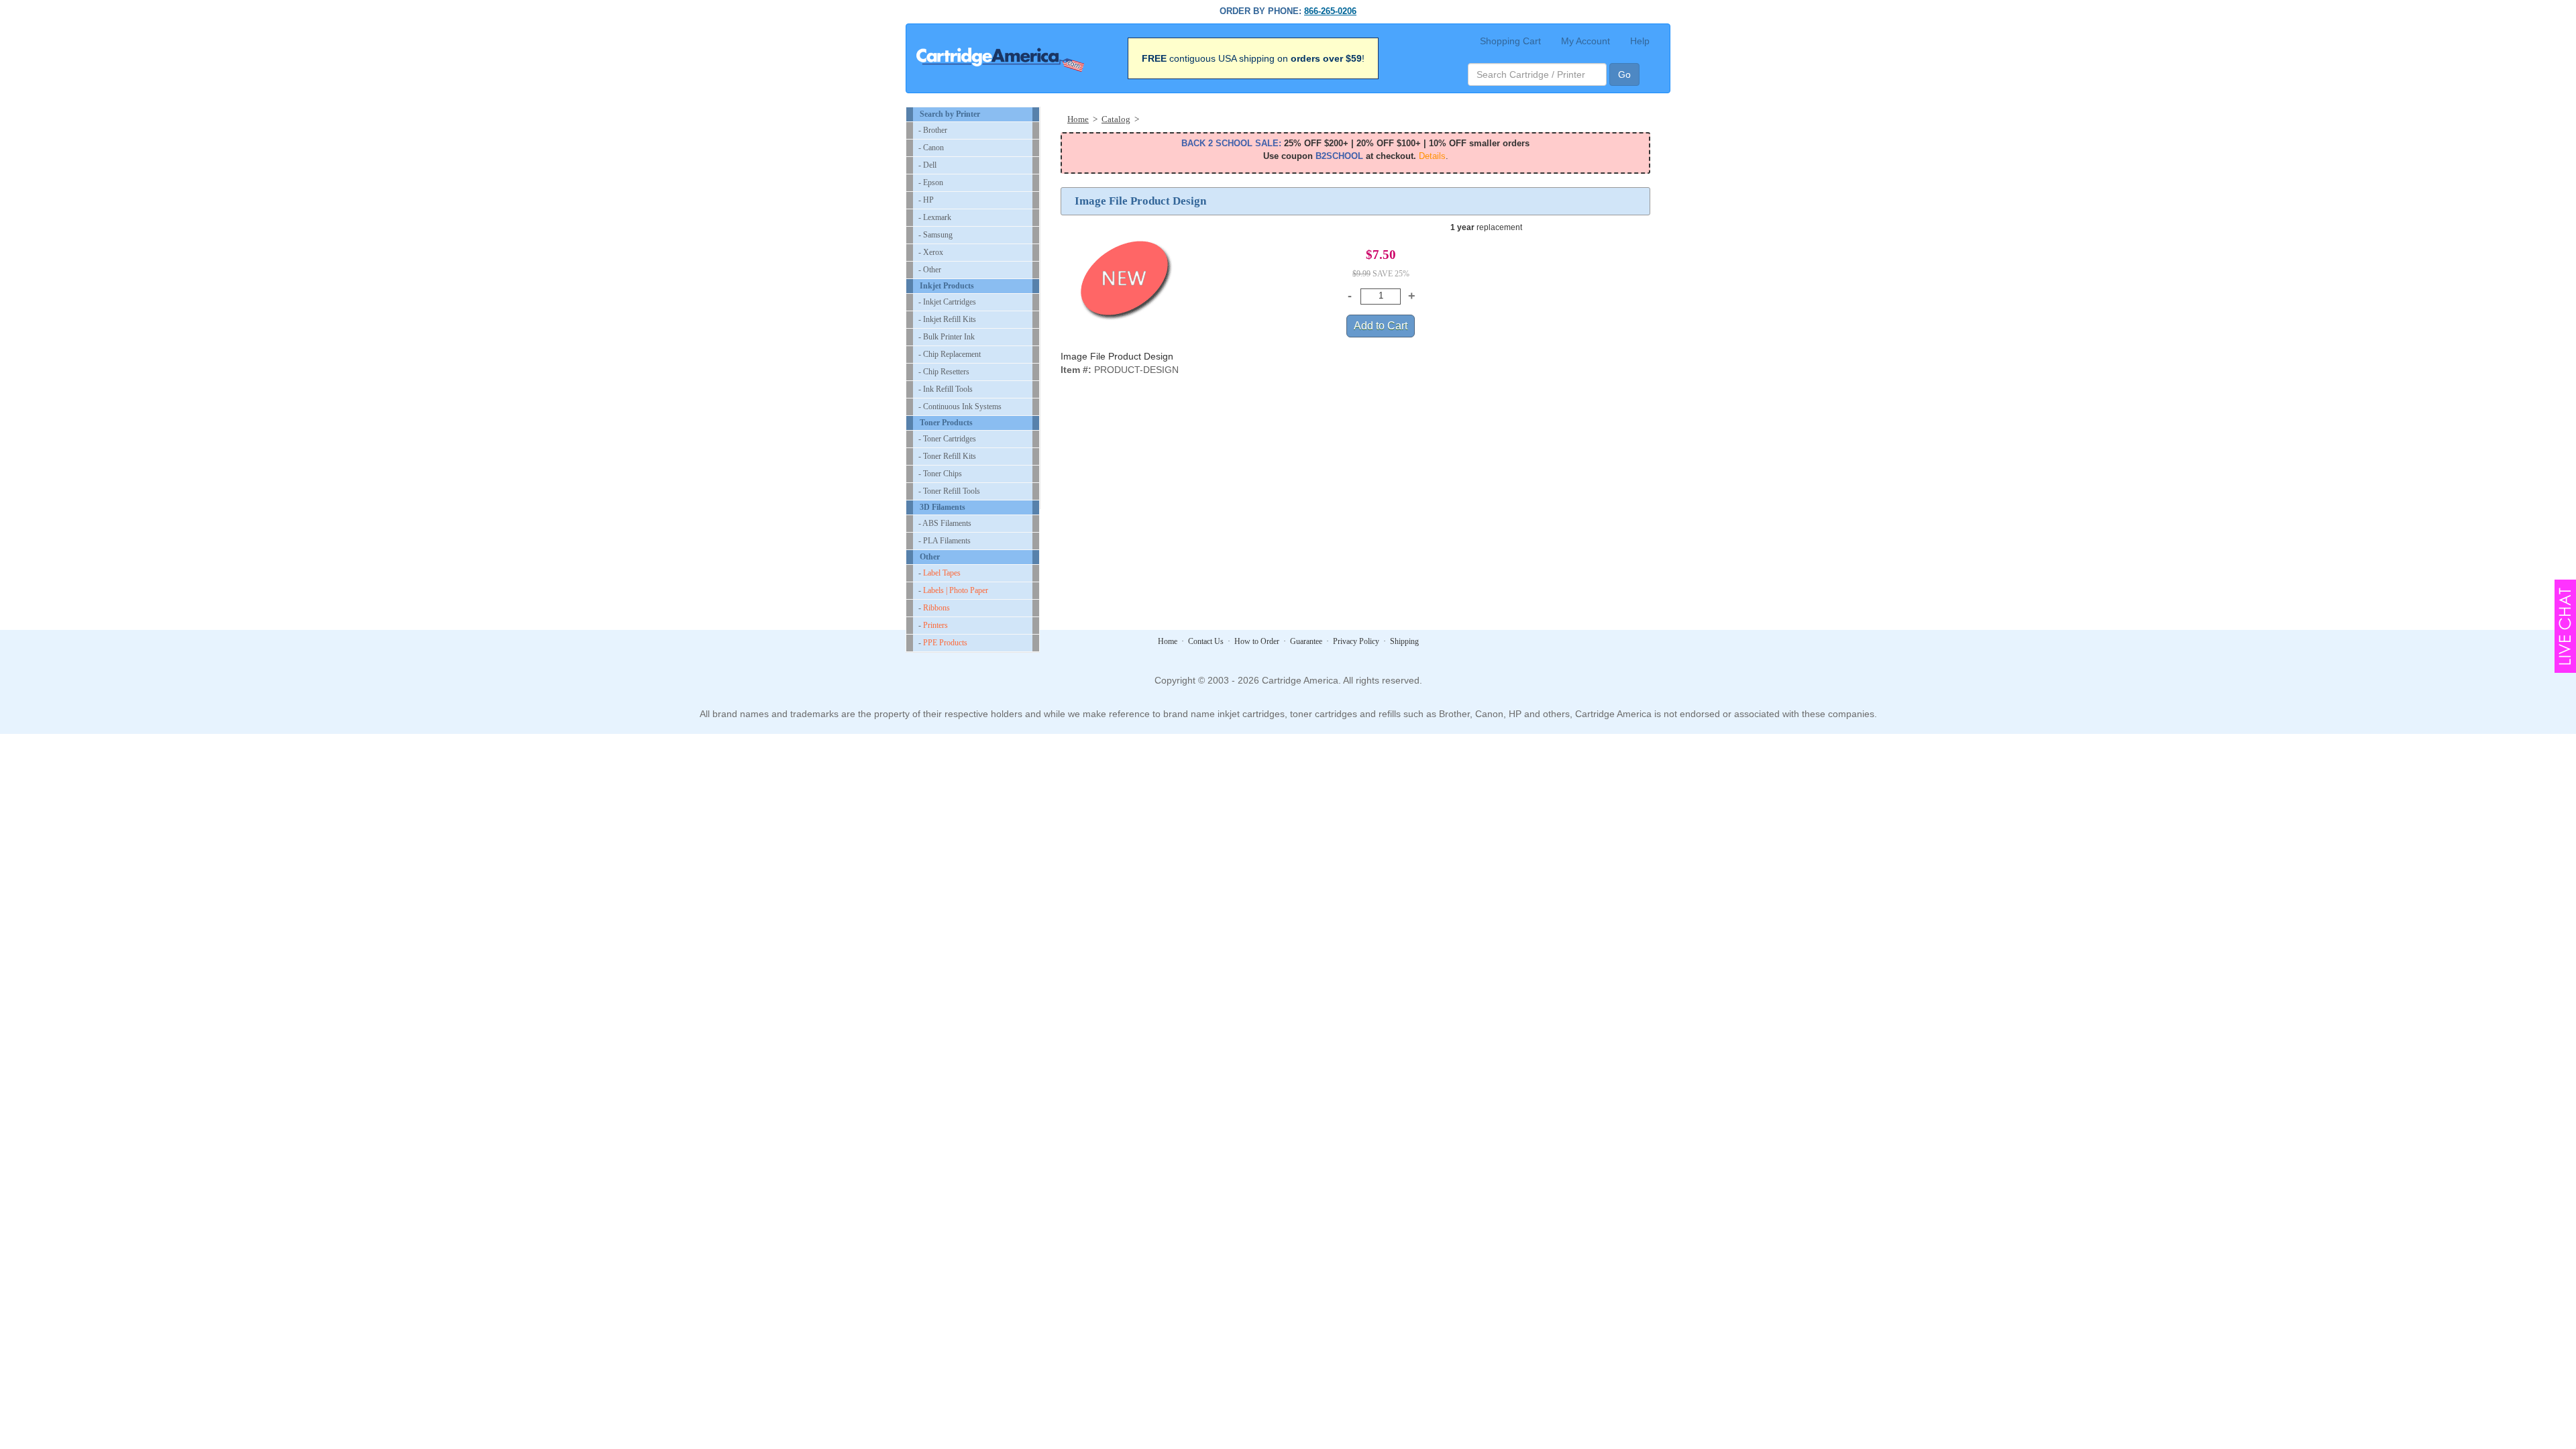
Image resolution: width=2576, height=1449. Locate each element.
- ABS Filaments (945, 523)
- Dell (927, 165)
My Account (1586, 41)
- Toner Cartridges (947, 439)
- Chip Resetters (944, 372)
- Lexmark (935, 217)
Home (1168, 641)
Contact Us (1206, 641)
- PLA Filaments (945, 541)
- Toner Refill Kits (947, 456)
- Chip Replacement (950, 354)
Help (1640, 41)
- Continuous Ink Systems (960, 407)
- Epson (931, 182)
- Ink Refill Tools (946, 389)
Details (1432, 156)
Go (1624, 74)
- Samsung (935, 235)
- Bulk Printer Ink (947, 337)
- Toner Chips (940, 474)
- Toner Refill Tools (949, 491)
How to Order (1257, 641)
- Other (930, 270)
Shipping (1404, 641)
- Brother (933, 130)
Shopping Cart (1510, 41)
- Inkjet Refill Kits (947, 319)
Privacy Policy (1356, 641)
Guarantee (1306, 641)
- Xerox (931, 252)
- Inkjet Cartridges (947, 302)
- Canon (931, 148)
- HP (926, 200)
